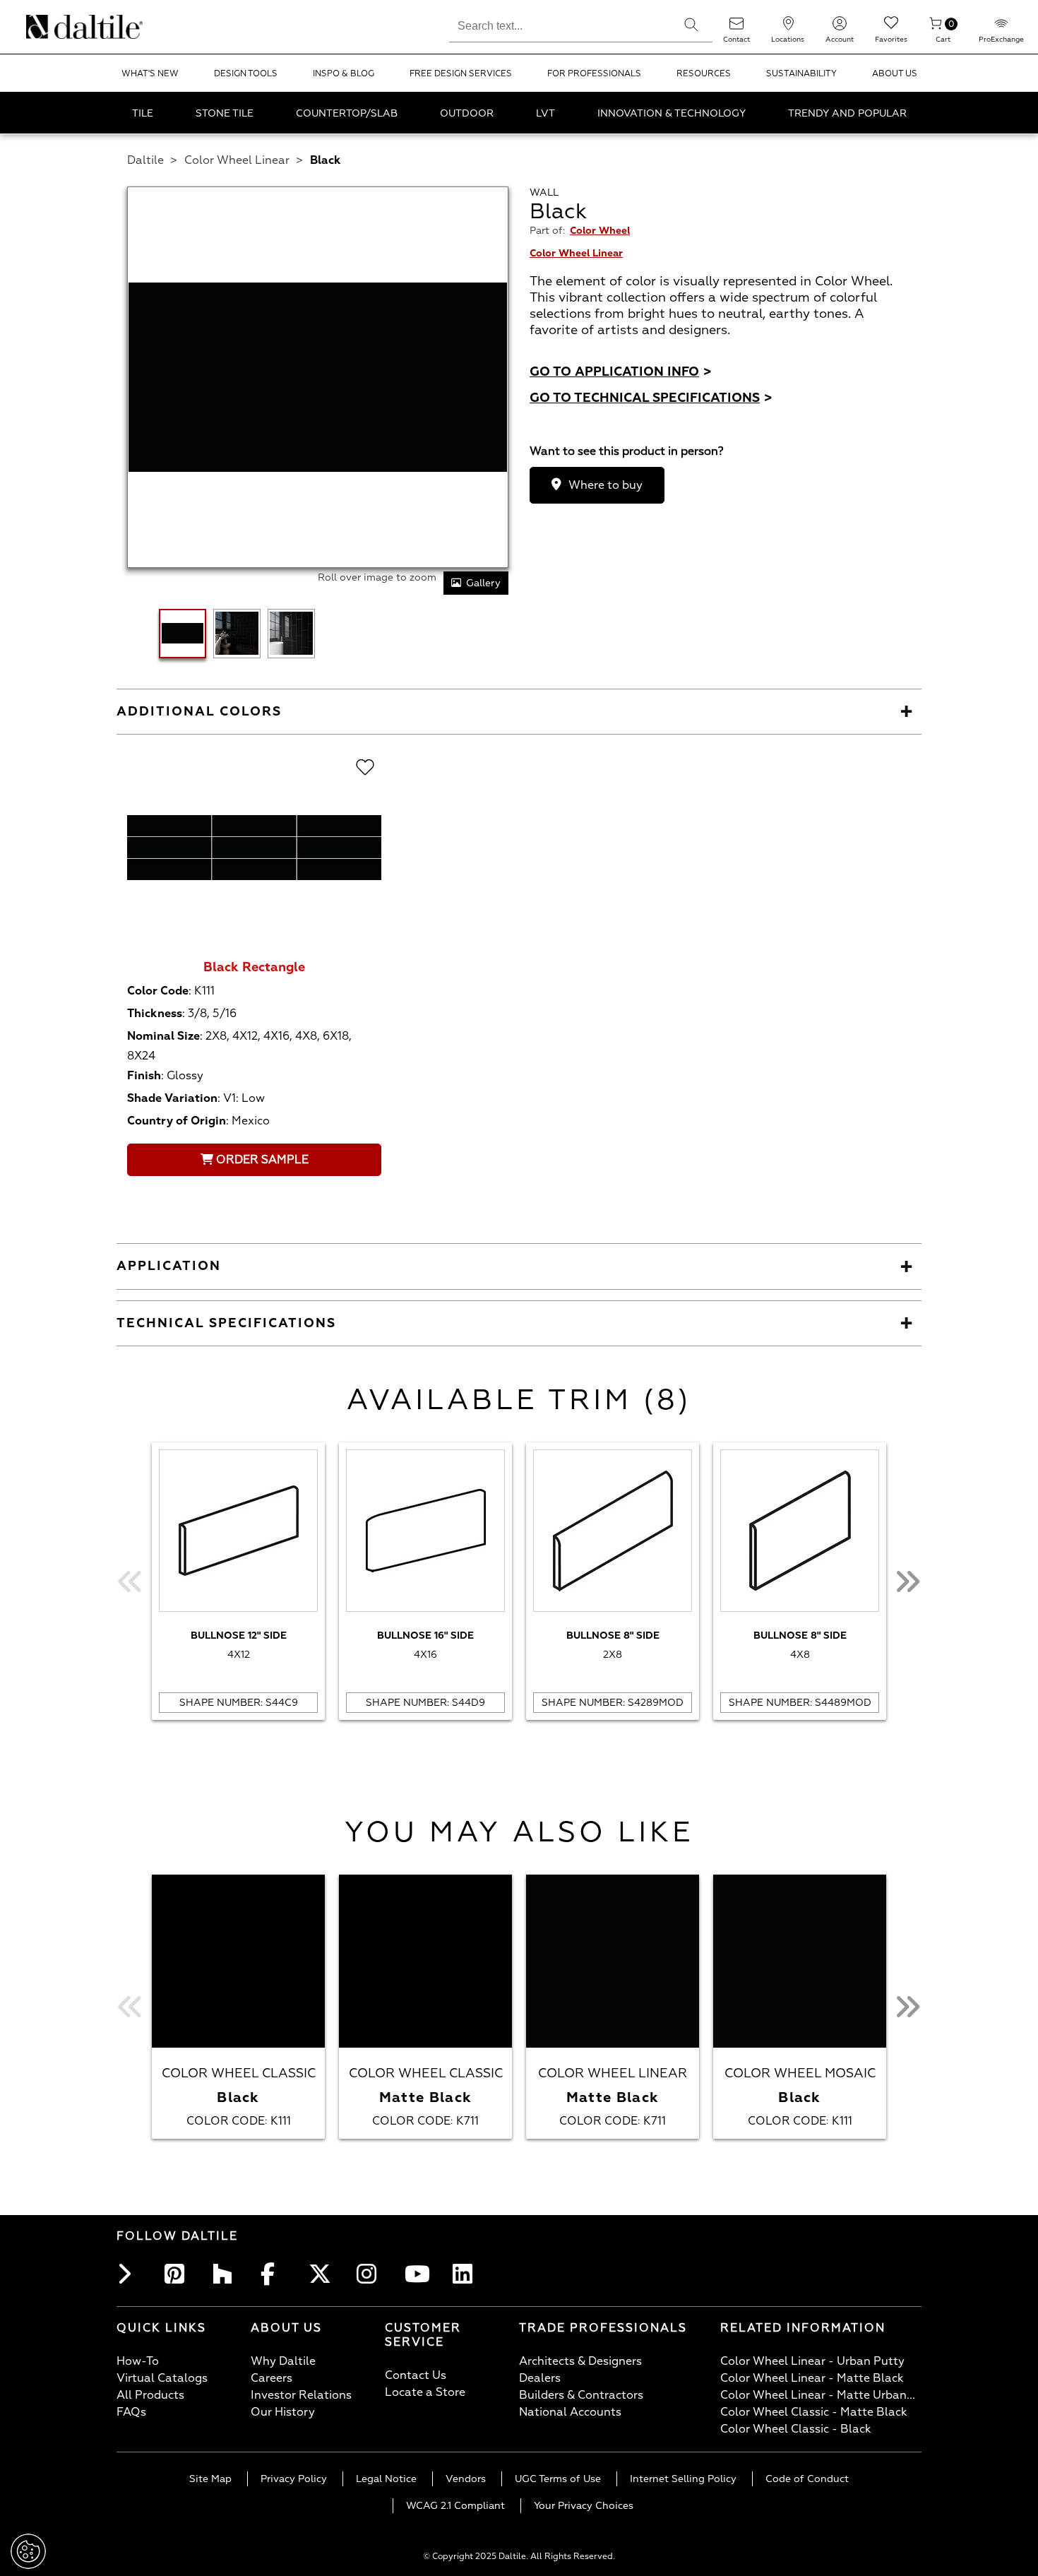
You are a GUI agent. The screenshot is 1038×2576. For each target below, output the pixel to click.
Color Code (158, 991)
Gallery (483, 583)
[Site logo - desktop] (44, 27)
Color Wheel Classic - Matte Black (814, 2412)
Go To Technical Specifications (651, 398)
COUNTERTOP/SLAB (347, 113)
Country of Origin (177, 1121)
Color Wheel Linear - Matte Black (812, 2378)
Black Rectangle (254, 967)
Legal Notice (386, 2479)
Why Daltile (283, 2361)
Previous (131, 1581)
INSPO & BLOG (344, 74)
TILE (143, 113)
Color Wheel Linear (237, 160)
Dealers (540, 2378)
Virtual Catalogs (162, 2378)
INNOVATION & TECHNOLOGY (672, 113)
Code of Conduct (807, 2479)
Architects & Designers (580, 2361)
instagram (371, 2274)
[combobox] (560, 24)
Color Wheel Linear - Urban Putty (812, 2361)
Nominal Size (163, 1036)
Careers (272, 2378)
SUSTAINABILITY (801, 74)
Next (907, 1581)
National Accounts (570, 2412)
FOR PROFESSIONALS (594, 74)
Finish (144, 1076)
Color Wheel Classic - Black (796, 2429)
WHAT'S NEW (150, 74)
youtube (419, 2274)
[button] (691, 25)
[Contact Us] (736, 28)
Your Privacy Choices (584, 2506)
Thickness (155, 1014)
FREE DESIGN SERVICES (461, 74)
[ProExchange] (1001, 28)
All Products (150, 2395)
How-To (138, 2361)
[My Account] (840, 28)
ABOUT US (895, 74)
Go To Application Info (621, 372)
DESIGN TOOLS (246, 74)
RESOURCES (704, 74)
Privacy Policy (294, 2479)
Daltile (145, 160)
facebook (275, 2274)
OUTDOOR (467, 113)
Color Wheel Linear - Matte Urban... (818, 2395)
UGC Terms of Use (558, 2479)
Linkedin (467, 2274)
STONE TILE (225, 113)
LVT (545, 113)
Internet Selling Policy (683, 2479)
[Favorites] (891, 28)
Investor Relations (301, 2395)
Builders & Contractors (581, 2395)
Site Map (210, 2479)
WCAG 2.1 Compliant (455, 2506)
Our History (283, 2412)
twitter (323, 2274)
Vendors (466, 2479)
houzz (227, 2274)
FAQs (131, 2412)
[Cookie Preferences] (28, 2551)
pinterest (179, 2274)
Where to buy (605, 485)
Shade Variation (172, 1098)
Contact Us (416, 2375)
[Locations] (788, 28)
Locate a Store (425, 2392)
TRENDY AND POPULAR (847, 113)
